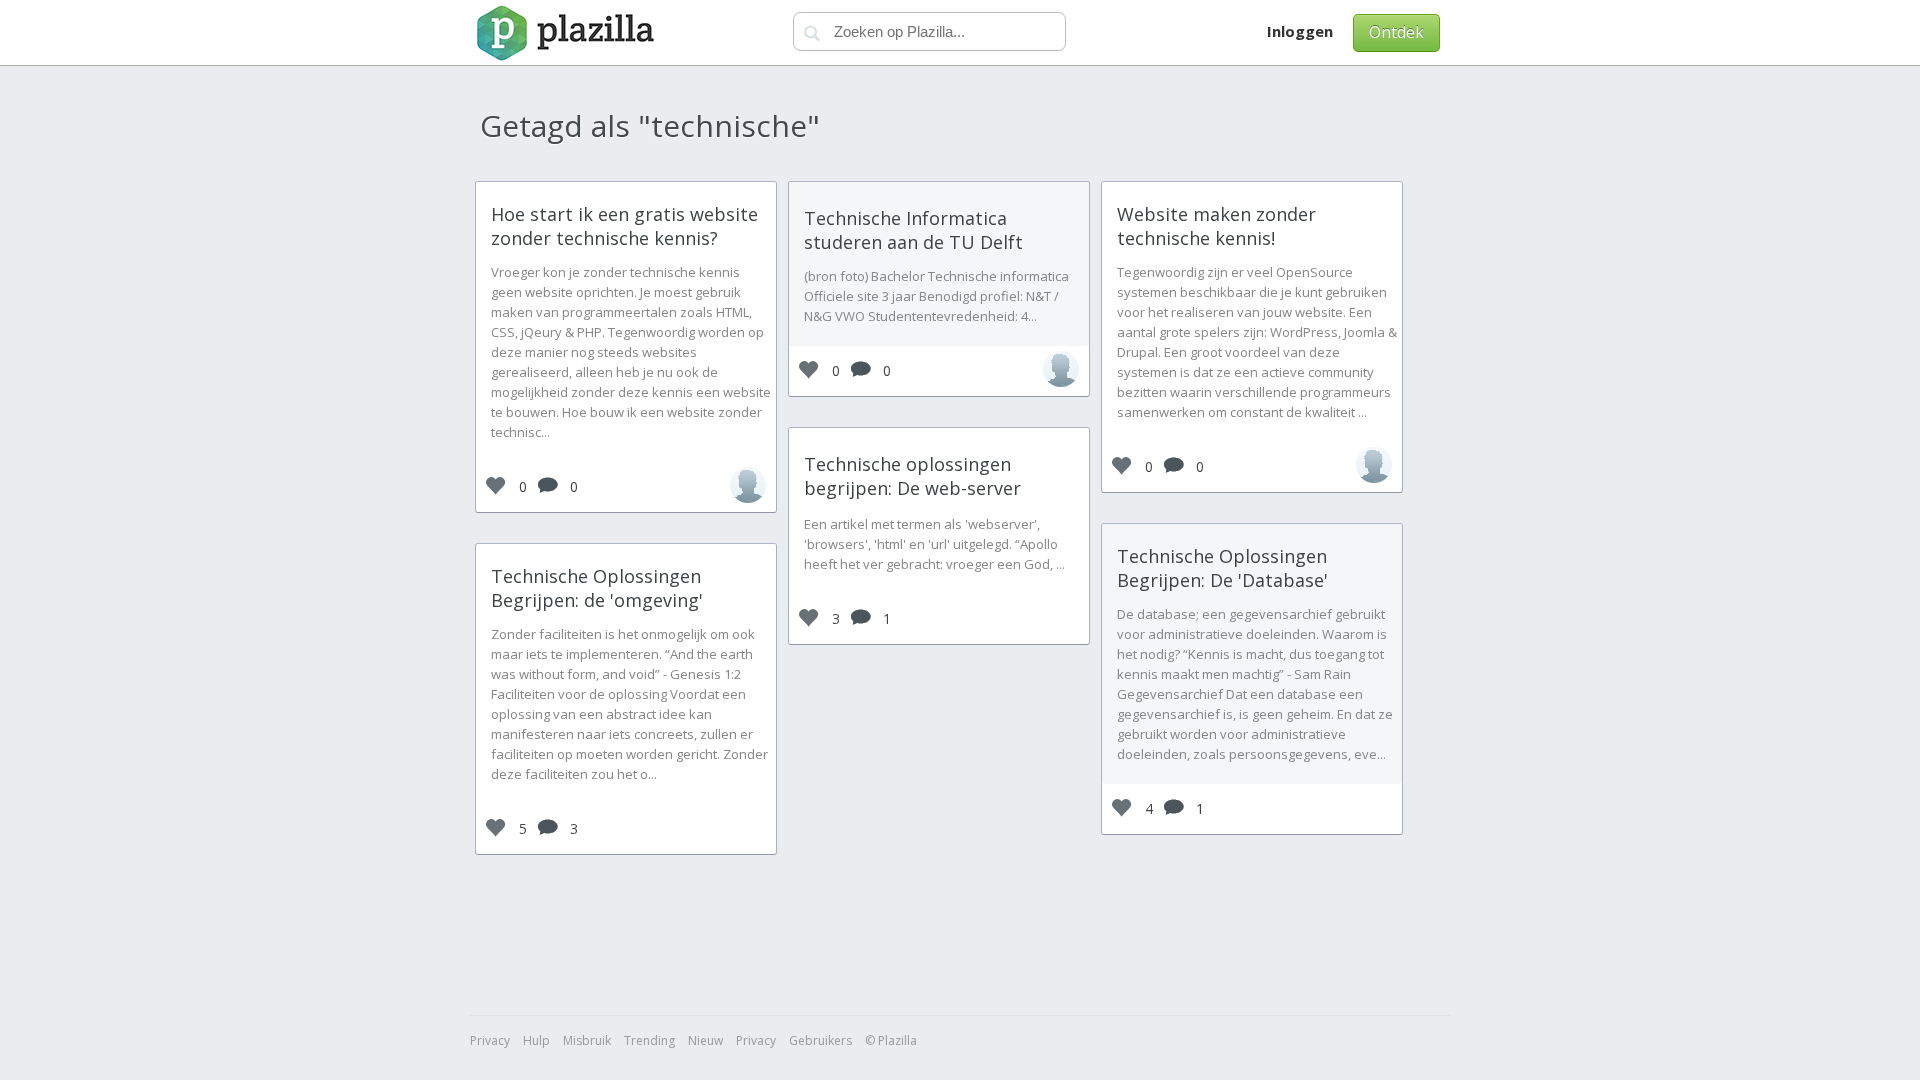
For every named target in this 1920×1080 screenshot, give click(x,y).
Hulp (536, 1040)
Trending (649, 1040)
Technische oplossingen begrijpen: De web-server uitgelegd (912, 488)
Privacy (490, 1040)
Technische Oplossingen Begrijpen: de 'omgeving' (597, 588)
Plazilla (562, 33)
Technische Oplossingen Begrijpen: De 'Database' (1222, 568)
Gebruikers (820, 1040)
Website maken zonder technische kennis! (1216, 226)
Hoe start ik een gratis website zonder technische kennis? (624, 226)
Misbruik (587, 1040)
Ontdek (1396, 32)
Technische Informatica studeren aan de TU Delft (913, 230)
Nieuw (705, 1040)
